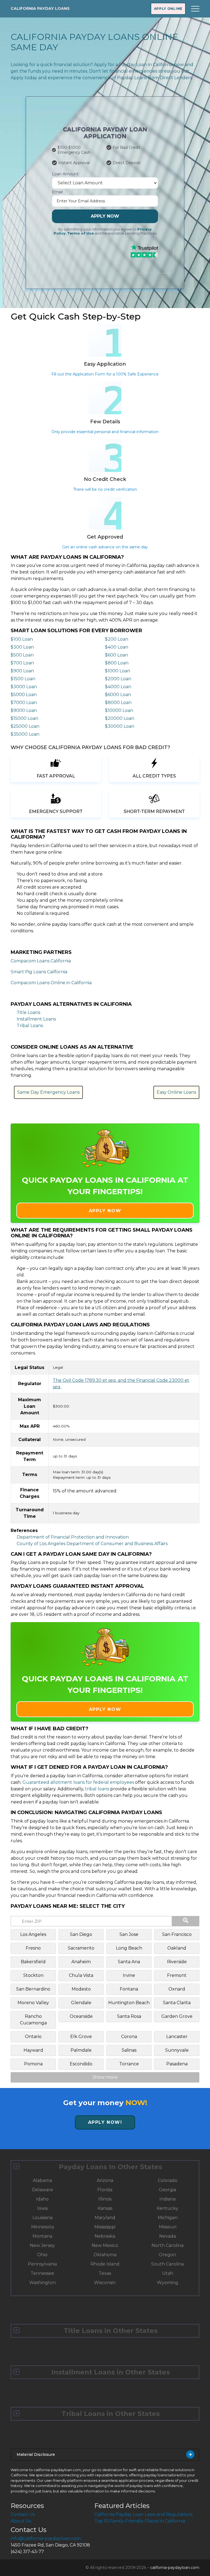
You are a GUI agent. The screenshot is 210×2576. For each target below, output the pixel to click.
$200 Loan (117, 639)
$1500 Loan (23, 679)
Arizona (105, 2180)
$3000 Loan (24, 687)
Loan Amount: (66, 174)
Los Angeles (33, 1934)
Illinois (105, 2199)
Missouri (168, 2227)
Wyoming (168, 2283)
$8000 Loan (118, 703)
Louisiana (43, 2218)
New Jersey (42, 2245)
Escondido (81, 2064)
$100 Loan (22, 639)
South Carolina (167, 2264)
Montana (42, 2236)
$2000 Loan (118, 679)
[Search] (186, 1921)
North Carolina (167, 2245)
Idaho (42, 2199)
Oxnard (177, 1989)
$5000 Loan (24, 695)
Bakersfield (33, 1962)
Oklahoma (105, 2255)
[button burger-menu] (195, 9)
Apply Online (168, 9)
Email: (58, 192)
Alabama (42, 2180)
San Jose (129, 1934)
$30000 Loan (120, 726)
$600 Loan (116, 655)
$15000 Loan (24, 718)
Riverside (177, 1962)
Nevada (167, 2236)
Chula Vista (81, 1975)
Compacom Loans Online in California (51, 983)
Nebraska (105, 2236)
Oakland (177, 1948)
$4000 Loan (118, 687)
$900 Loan (22, 671)
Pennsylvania (42, 2264)
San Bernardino (33, 1989)
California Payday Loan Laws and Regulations (143, 2514)
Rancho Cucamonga (33, 2020)
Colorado (168, 2180)
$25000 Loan (25, 726)
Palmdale (81, 2050)
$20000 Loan (120, 718)
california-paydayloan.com (175, 2568)
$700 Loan (22, 663)
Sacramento (81, 1948)
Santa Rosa (129, 2016)
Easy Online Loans (176, 1092)
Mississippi (105, 2227)
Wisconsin (105, 2283)
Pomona (33, 2064)
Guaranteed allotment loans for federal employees (78, 1782)
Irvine (129, 1975)
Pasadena (177, 2064)
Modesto (81, 1989)
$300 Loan (22, 647)
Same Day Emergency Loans (48, 1092)
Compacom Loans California (41, 961)
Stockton (33, 1975)
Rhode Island (105, 2264)
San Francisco (177, 1934)
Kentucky (167, 2208)
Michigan (168, 2218)
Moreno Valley (33, 2003)
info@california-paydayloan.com (46, 2538)
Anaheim (81, 1962)
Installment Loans (36, 1019)
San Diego (81, 1934)
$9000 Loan (24, 710)
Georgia (167, 2190)
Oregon (167, 2255)
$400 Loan (117, 647)
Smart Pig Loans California (39, 972)
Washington (43, 2283)
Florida (105, 2190)
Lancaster (177, 2037)
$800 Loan (117, 663)
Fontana (129, 1989)
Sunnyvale (177, 2050)
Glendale (81, 2003)
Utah (168, 2273)
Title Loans (28, 1012)
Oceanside (81, 2016)
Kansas (105, 2208)
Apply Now (105, 216)
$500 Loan (22, 655)
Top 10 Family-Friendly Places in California (140, 2521)
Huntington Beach (129, 2003)
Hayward (33, 2050)
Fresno (33, 1948)
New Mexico (105, 2245)
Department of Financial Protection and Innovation (73, 1537)
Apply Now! (105, 2122)
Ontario (33, 2037)
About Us (21, 2521)
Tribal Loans (30, 1026)
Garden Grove (177, 2016)
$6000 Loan (118, 695)
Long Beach (129, 1948)
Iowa (42, 2208)
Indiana (167, 2199)
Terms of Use (81, 233)
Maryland (105, 2218)
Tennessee (42, 2273)
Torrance (129, 2064)
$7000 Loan (24, 703)
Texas (105, 2273)
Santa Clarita (177, 2003)
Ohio (42, 2255)
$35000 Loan (25, 734)
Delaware (43, 2190)
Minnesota (43, 2227)
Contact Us (23, 2514)
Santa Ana (129, 1962)
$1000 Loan (118, 671)
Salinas (129, 2050)
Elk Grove (81, 2037)
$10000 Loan (119, 710)
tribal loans (97, 1789)
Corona (129, 2037)
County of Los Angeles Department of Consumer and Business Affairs (92, 1544)
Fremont (177, 1975)
